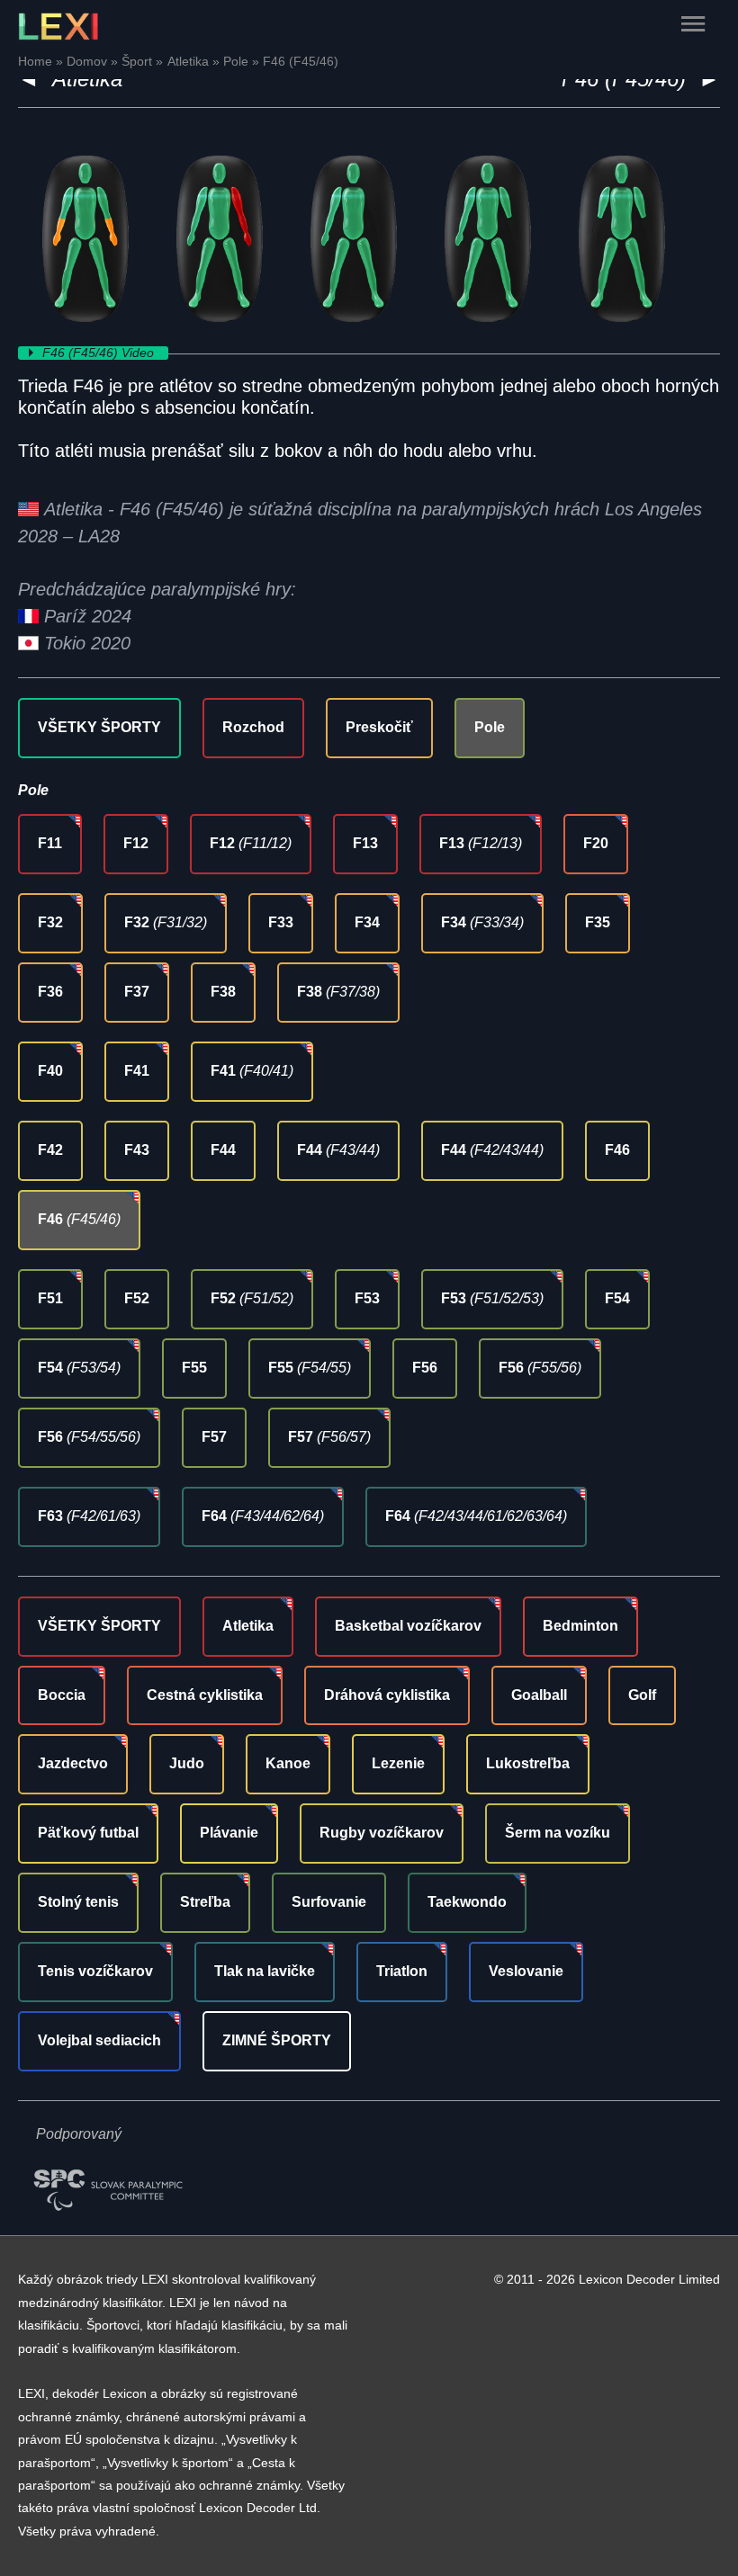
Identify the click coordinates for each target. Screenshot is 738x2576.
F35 (598, 922)
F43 (137, 1150)
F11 (50, 843)
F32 (50, 922)
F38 (223, 992)
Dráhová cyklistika (387, 1695)
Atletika (248, 1626)
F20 (596, 843)
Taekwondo (467, 1902)
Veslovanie (526, 1971)
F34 (367, 922)
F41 (137, 1071)
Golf (642, 1695)
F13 (365, 843)
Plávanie (229, 1833)
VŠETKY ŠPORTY (99, 727)
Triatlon (402, 1971)
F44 (223, 1150)
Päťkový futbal (88, 1833)
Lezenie (398, 1763)
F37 (137, 992)
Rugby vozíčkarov (382, 1833)
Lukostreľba (528, 1763)
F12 (136, 843)
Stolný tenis (78, 1902)
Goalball (539, 1695)
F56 (425, 1368)
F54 (617, 1298)
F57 (214, 1437)
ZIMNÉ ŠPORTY (277, 2040)
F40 (50, 1071)
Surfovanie (329, 1902)
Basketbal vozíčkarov (408, 1626)
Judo (187, 1763)
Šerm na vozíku (558, 1833)
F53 (367, 1298)
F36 (50, 992)
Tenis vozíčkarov (95, 1971)
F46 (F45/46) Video (100, 353)
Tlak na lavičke (265, 1971)
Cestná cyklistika (205, 1695)
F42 (50, 1150)
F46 (617, 1150)
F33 (281, 922)
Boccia (62, 1695)
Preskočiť (379, 727)
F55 (194, 1368)
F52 (137, 1298)
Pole (490, 727)
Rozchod (253, 727)
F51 (50, 1298)
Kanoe (288, 1763)
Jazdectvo (73, 1763)
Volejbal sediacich (99, 2040)
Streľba (205, 1902)
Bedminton (580, 1626)
